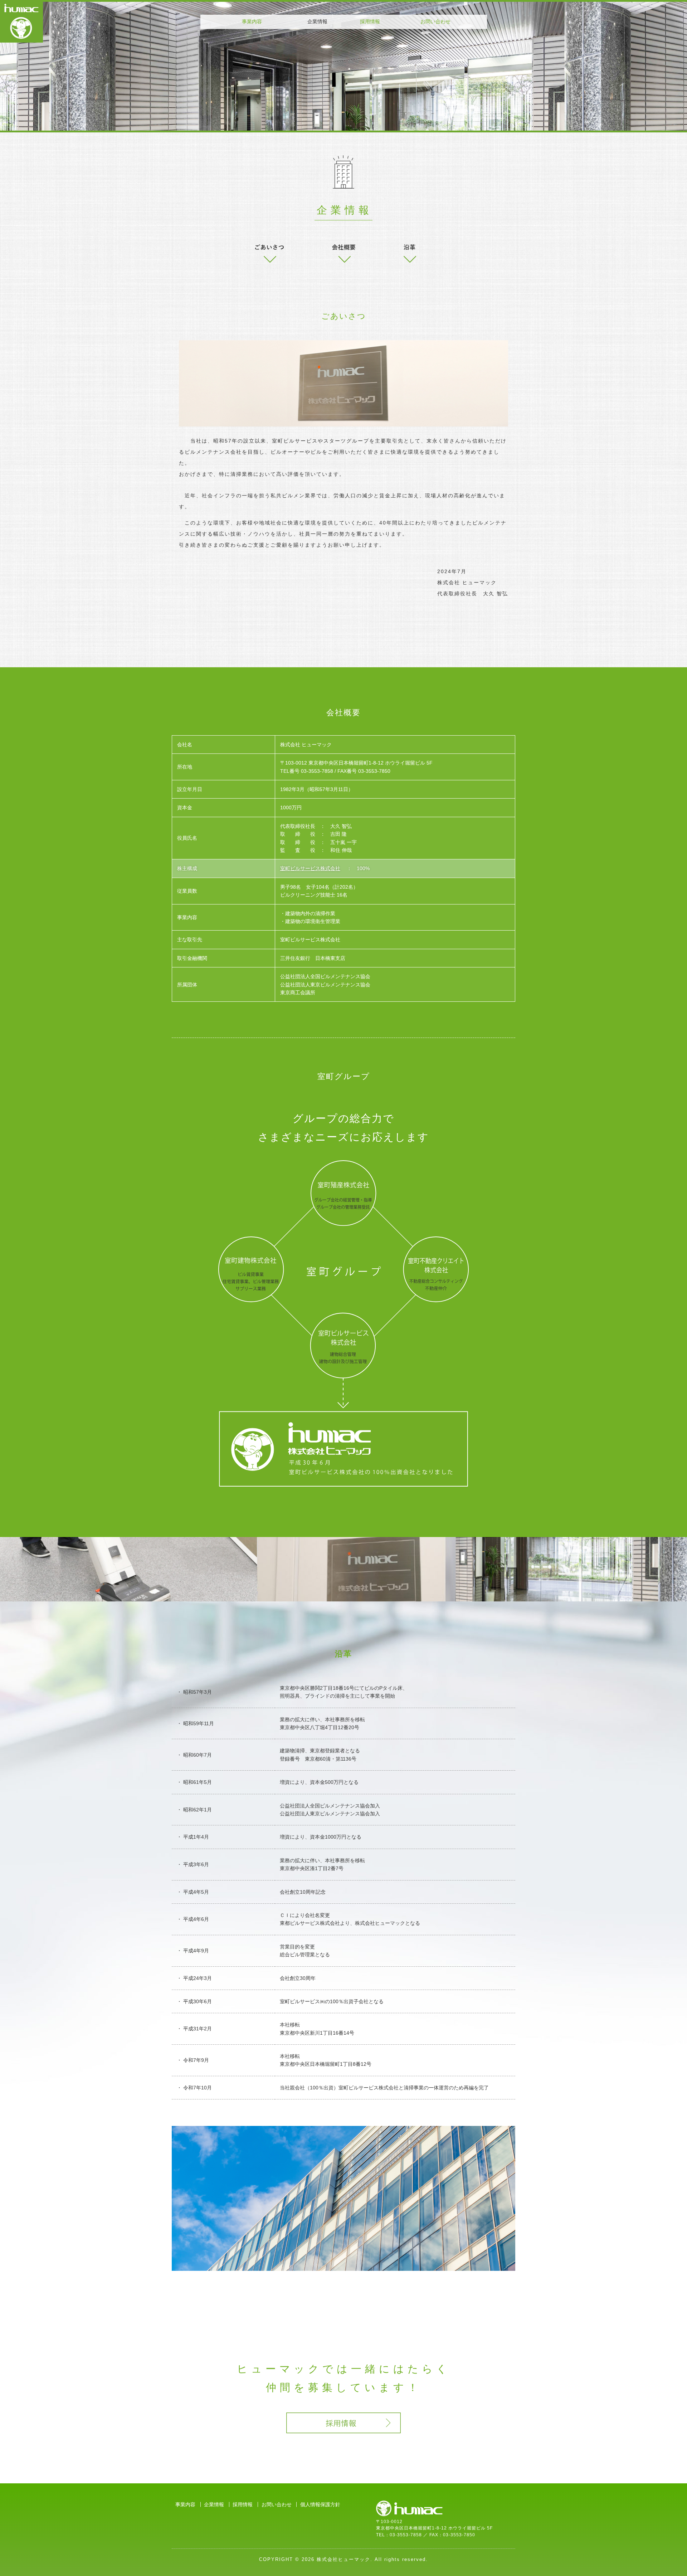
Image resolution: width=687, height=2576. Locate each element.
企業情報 (214, 2504)
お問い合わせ (435, 21)
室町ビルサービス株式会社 (310, 868)
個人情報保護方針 (320, 2504)
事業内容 (252, 21)
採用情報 (370, 21)
